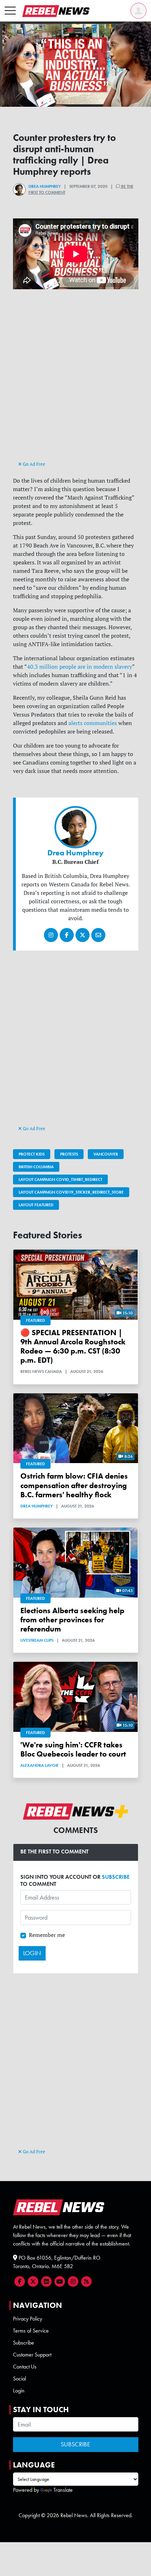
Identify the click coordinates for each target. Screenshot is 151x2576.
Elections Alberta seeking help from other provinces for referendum (72, 1620)
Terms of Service (31, 2331)
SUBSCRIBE (116, 1877)
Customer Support (32, 2355)
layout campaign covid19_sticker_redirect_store (71, 1192)
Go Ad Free (34, 464)
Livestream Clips (37, 1640)
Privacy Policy (28, 2319)
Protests (69, 1154)
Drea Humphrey (45, 186)
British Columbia (36, 1167)
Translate (63, 2490)
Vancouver (106, 1154)
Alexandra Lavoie (40, 1765)
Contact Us (25, 2367)
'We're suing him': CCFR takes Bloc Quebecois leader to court (73, 1750)
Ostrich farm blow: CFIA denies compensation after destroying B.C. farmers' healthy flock (74, 1485)
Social (19, 2379)
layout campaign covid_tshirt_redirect (60, 1179)
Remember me (47, 1935)
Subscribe (24, 2343)
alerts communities (93, 723)
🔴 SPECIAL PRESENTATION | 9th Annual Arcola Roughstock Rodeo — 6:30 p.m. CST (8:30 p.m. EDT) (73, 1346)
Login (19, 2391)
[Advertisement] (75, 381)
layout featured (36, 1205)
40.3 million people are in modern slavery (80, 667)
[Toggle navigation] (10, 11)
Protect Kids (32, 1154)
